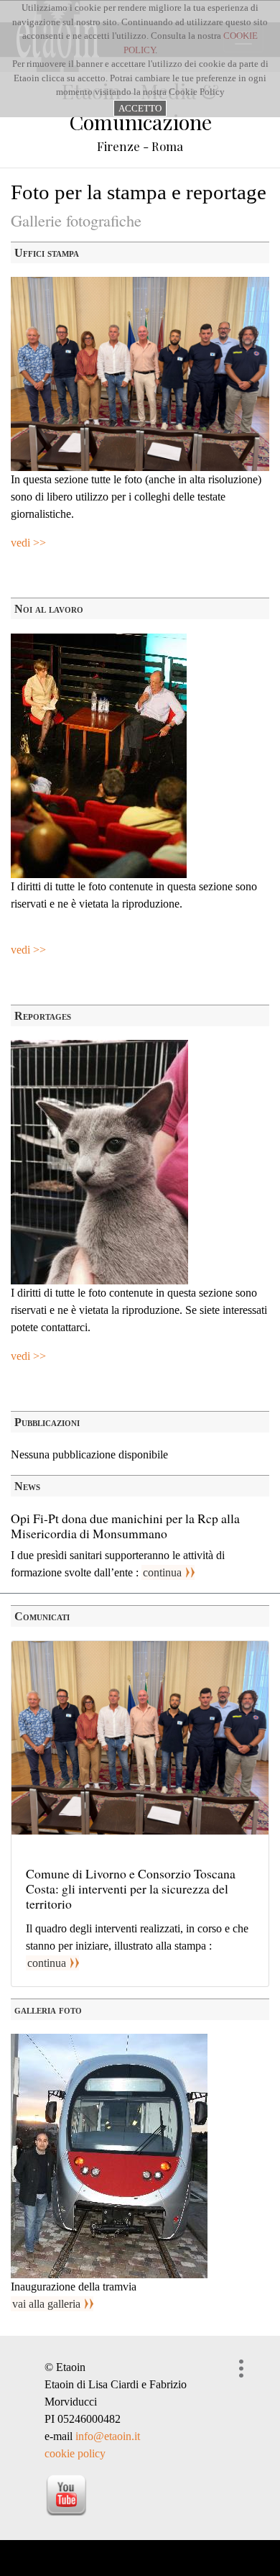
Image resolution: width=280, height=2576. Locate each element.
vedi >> (28, 543)
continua (162, 1572)
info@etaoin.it (108, 2436)
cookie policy (75, 2453)
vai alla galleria (46, 2304)
